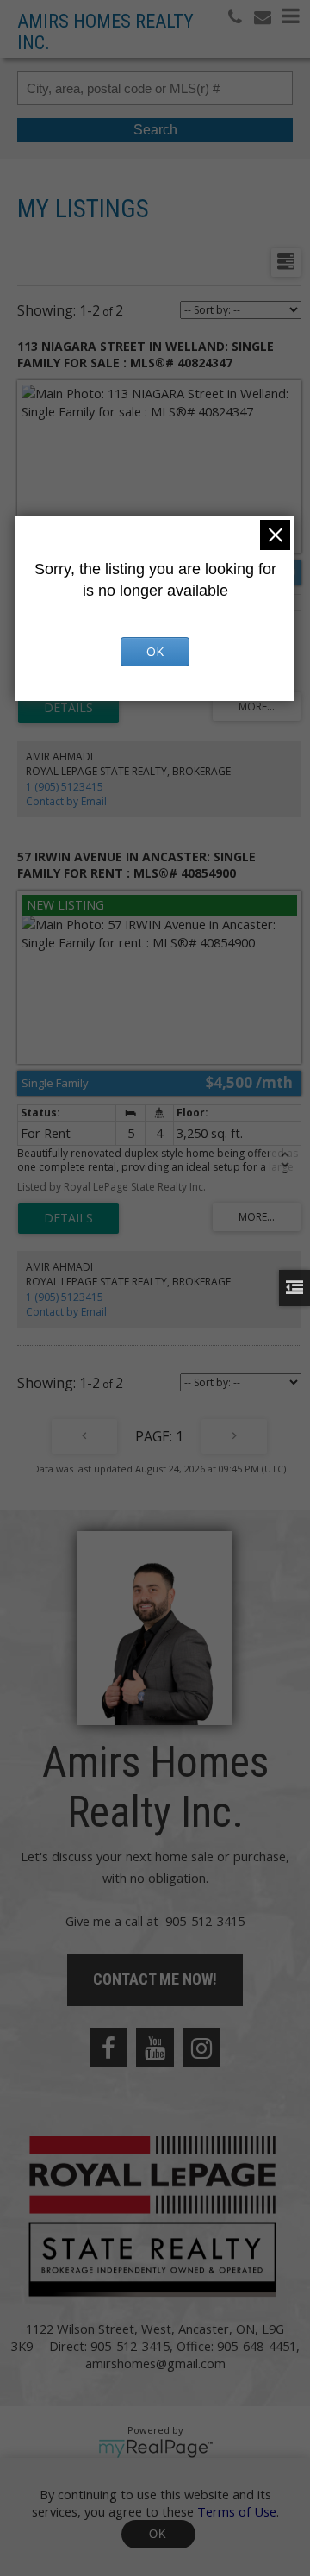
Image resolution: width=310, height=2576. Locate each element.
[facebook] (108, 2048)
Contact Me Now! (155, 1979)
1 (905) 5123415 (65, 787)
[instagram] (201, 2048)
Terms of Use (237, 2511)
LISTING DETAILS (68, 708)
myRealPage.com (155, 2448)
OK (158, 2534)
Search (155, 130)
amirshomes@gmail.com (155, 2363)
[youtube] (155, 2048)
